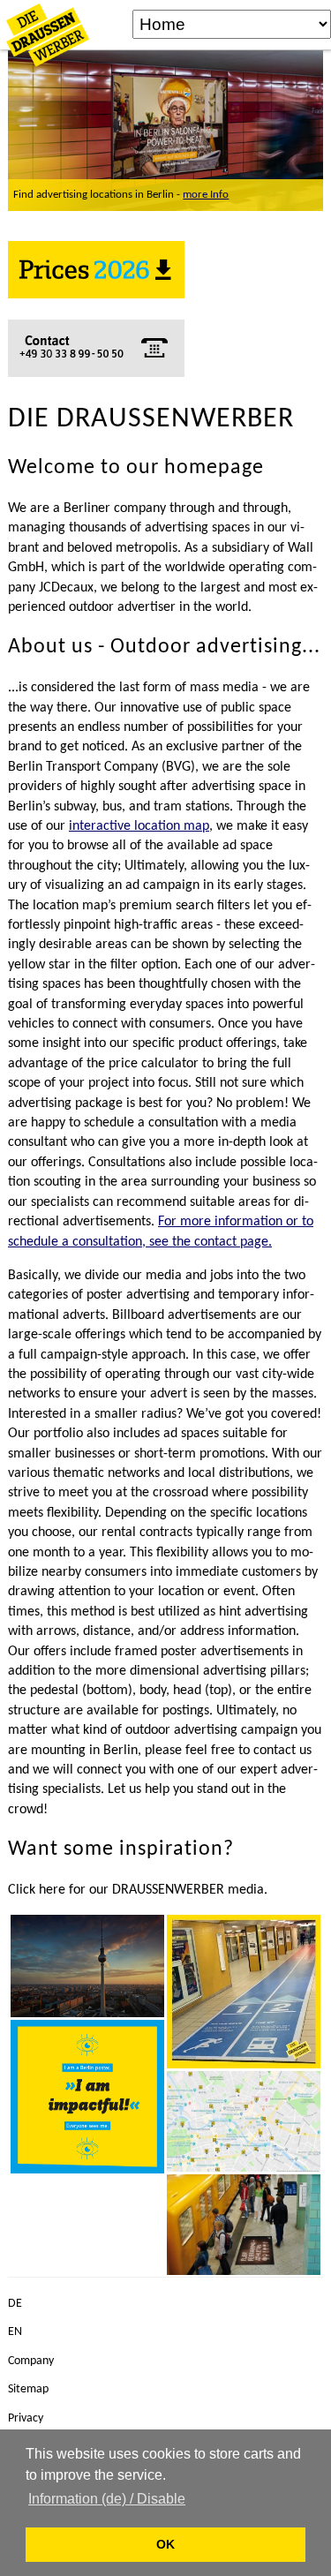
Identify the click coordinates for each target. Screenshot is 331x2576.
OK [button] (165, 2544)
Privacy (26, 2418)
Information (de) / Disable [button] (107, 2499)
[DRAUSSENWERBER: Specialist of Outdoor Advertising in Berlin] (87, 1966)
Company (31, 2361)
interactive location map (139, 826)
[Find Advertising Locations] (244, 2121)
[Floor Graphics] (244, 2225)
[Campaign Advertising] (244, 1992)
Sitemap (28, 2389)
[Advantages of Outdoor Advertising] (87, 2097)
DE (15, 2304)
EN (15, 2332)
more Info (206, 195)
